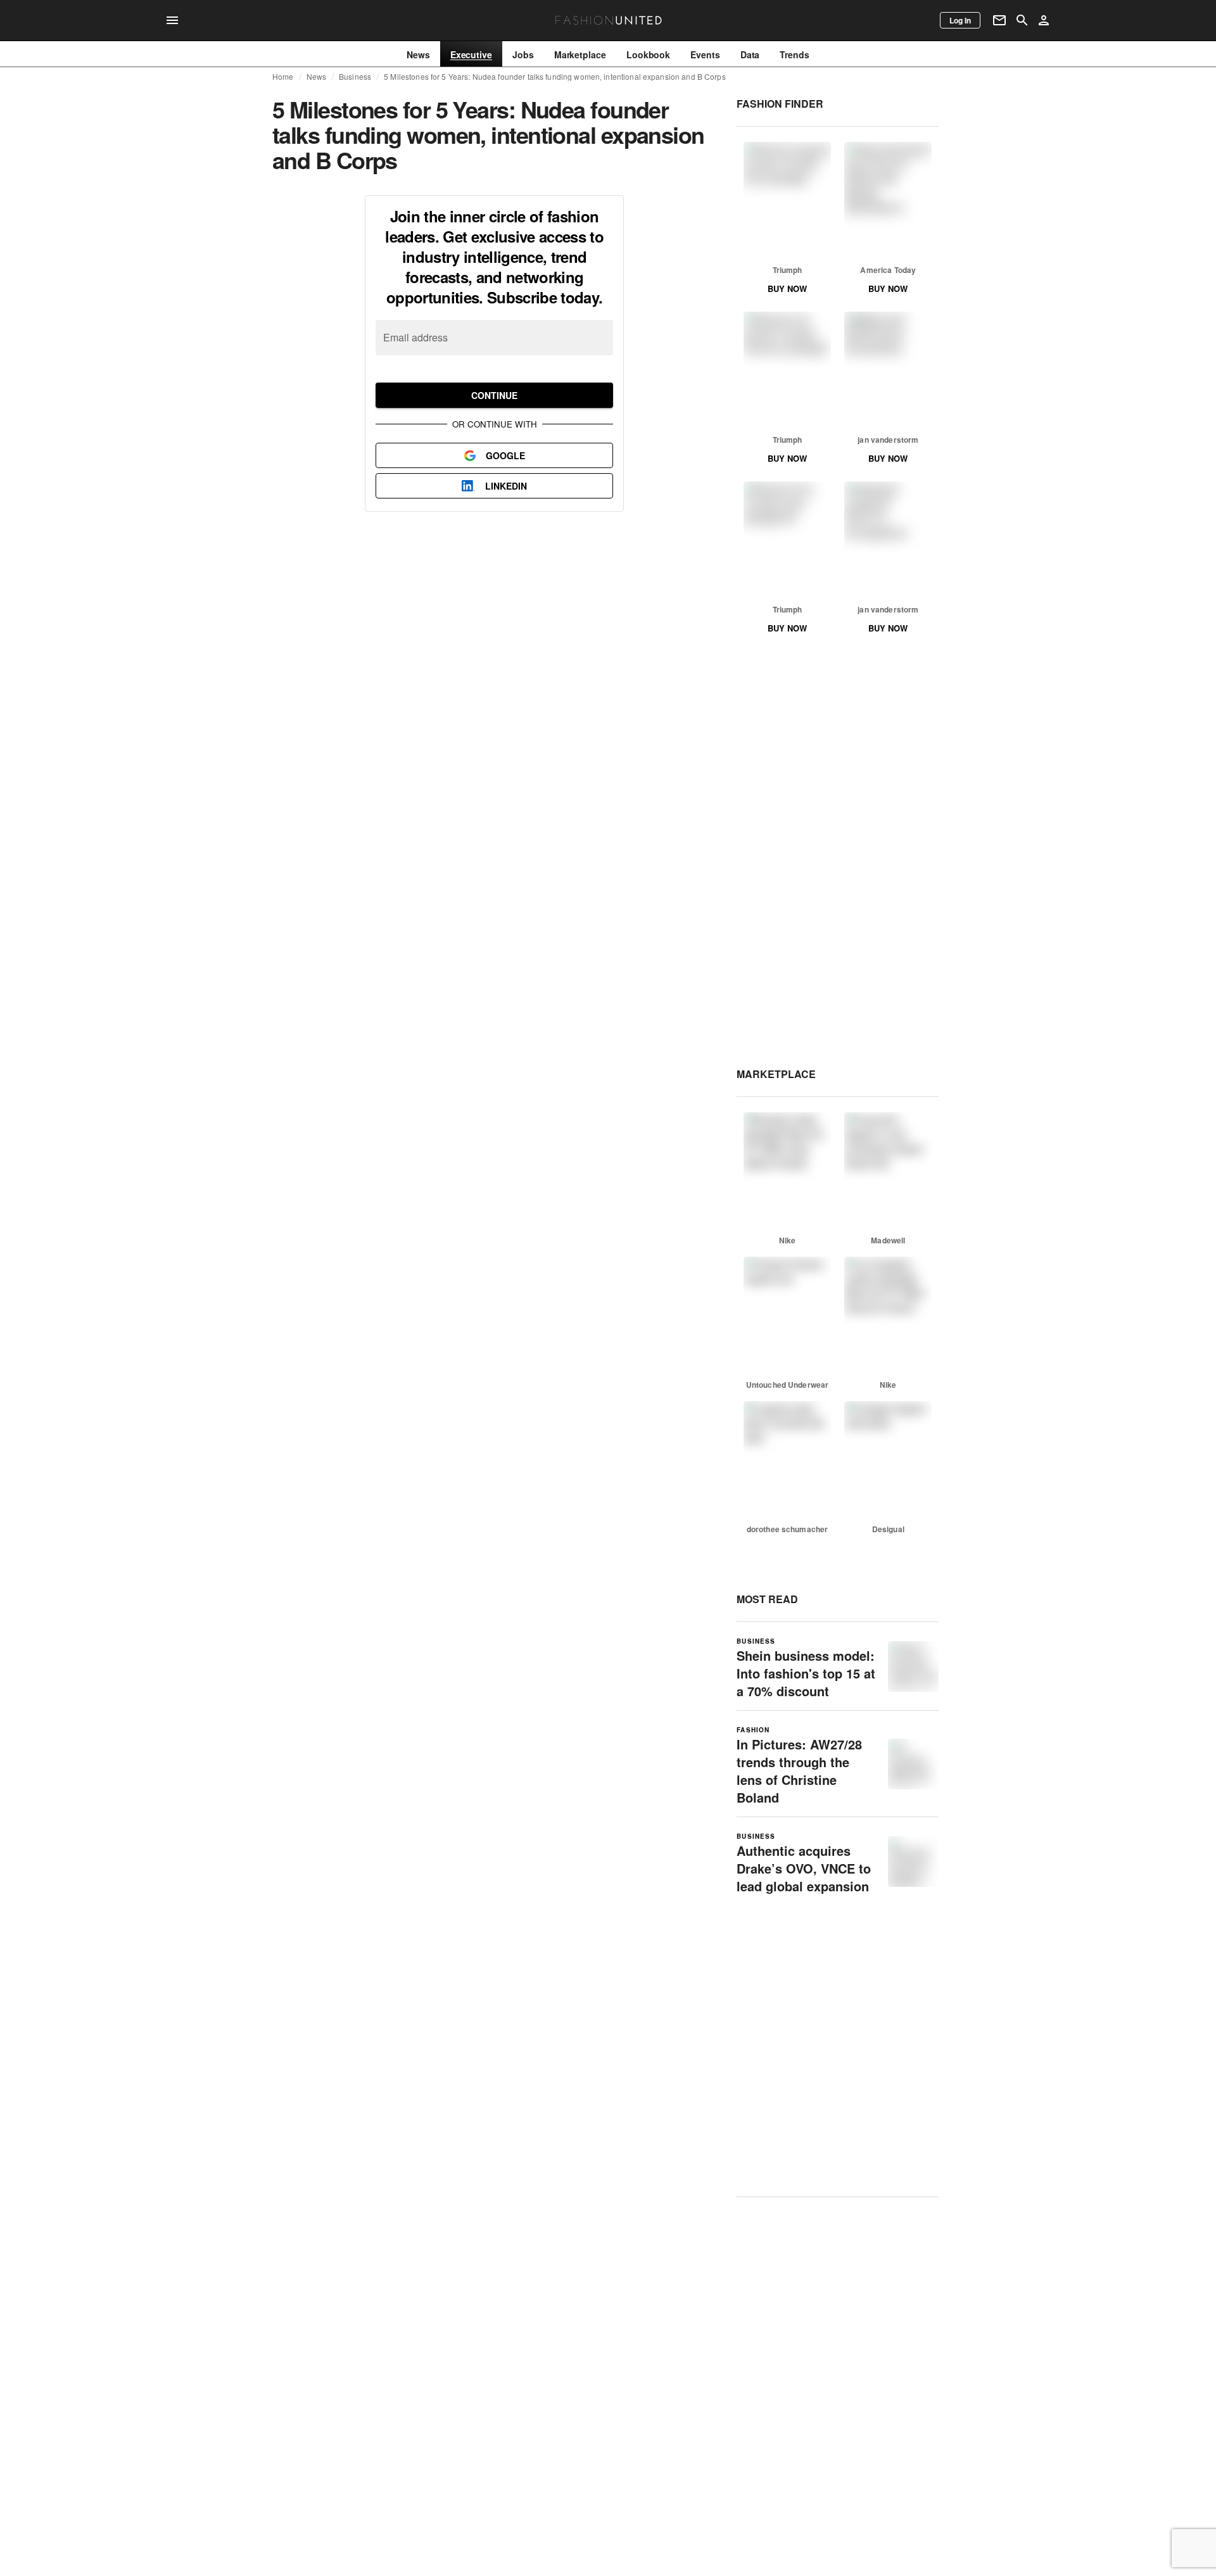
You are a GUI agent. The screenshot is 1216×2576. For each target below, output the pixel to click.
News (317, 77)
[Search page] (1022, 20)
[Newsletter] (999, 20)
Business (355, 77)
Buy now (787, 289)
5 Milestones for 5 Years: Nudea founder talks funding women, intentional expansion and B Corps (555, 77)
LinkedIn (506, 486)
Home (283, 77)
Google (505, 455)
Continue (494, 395)
